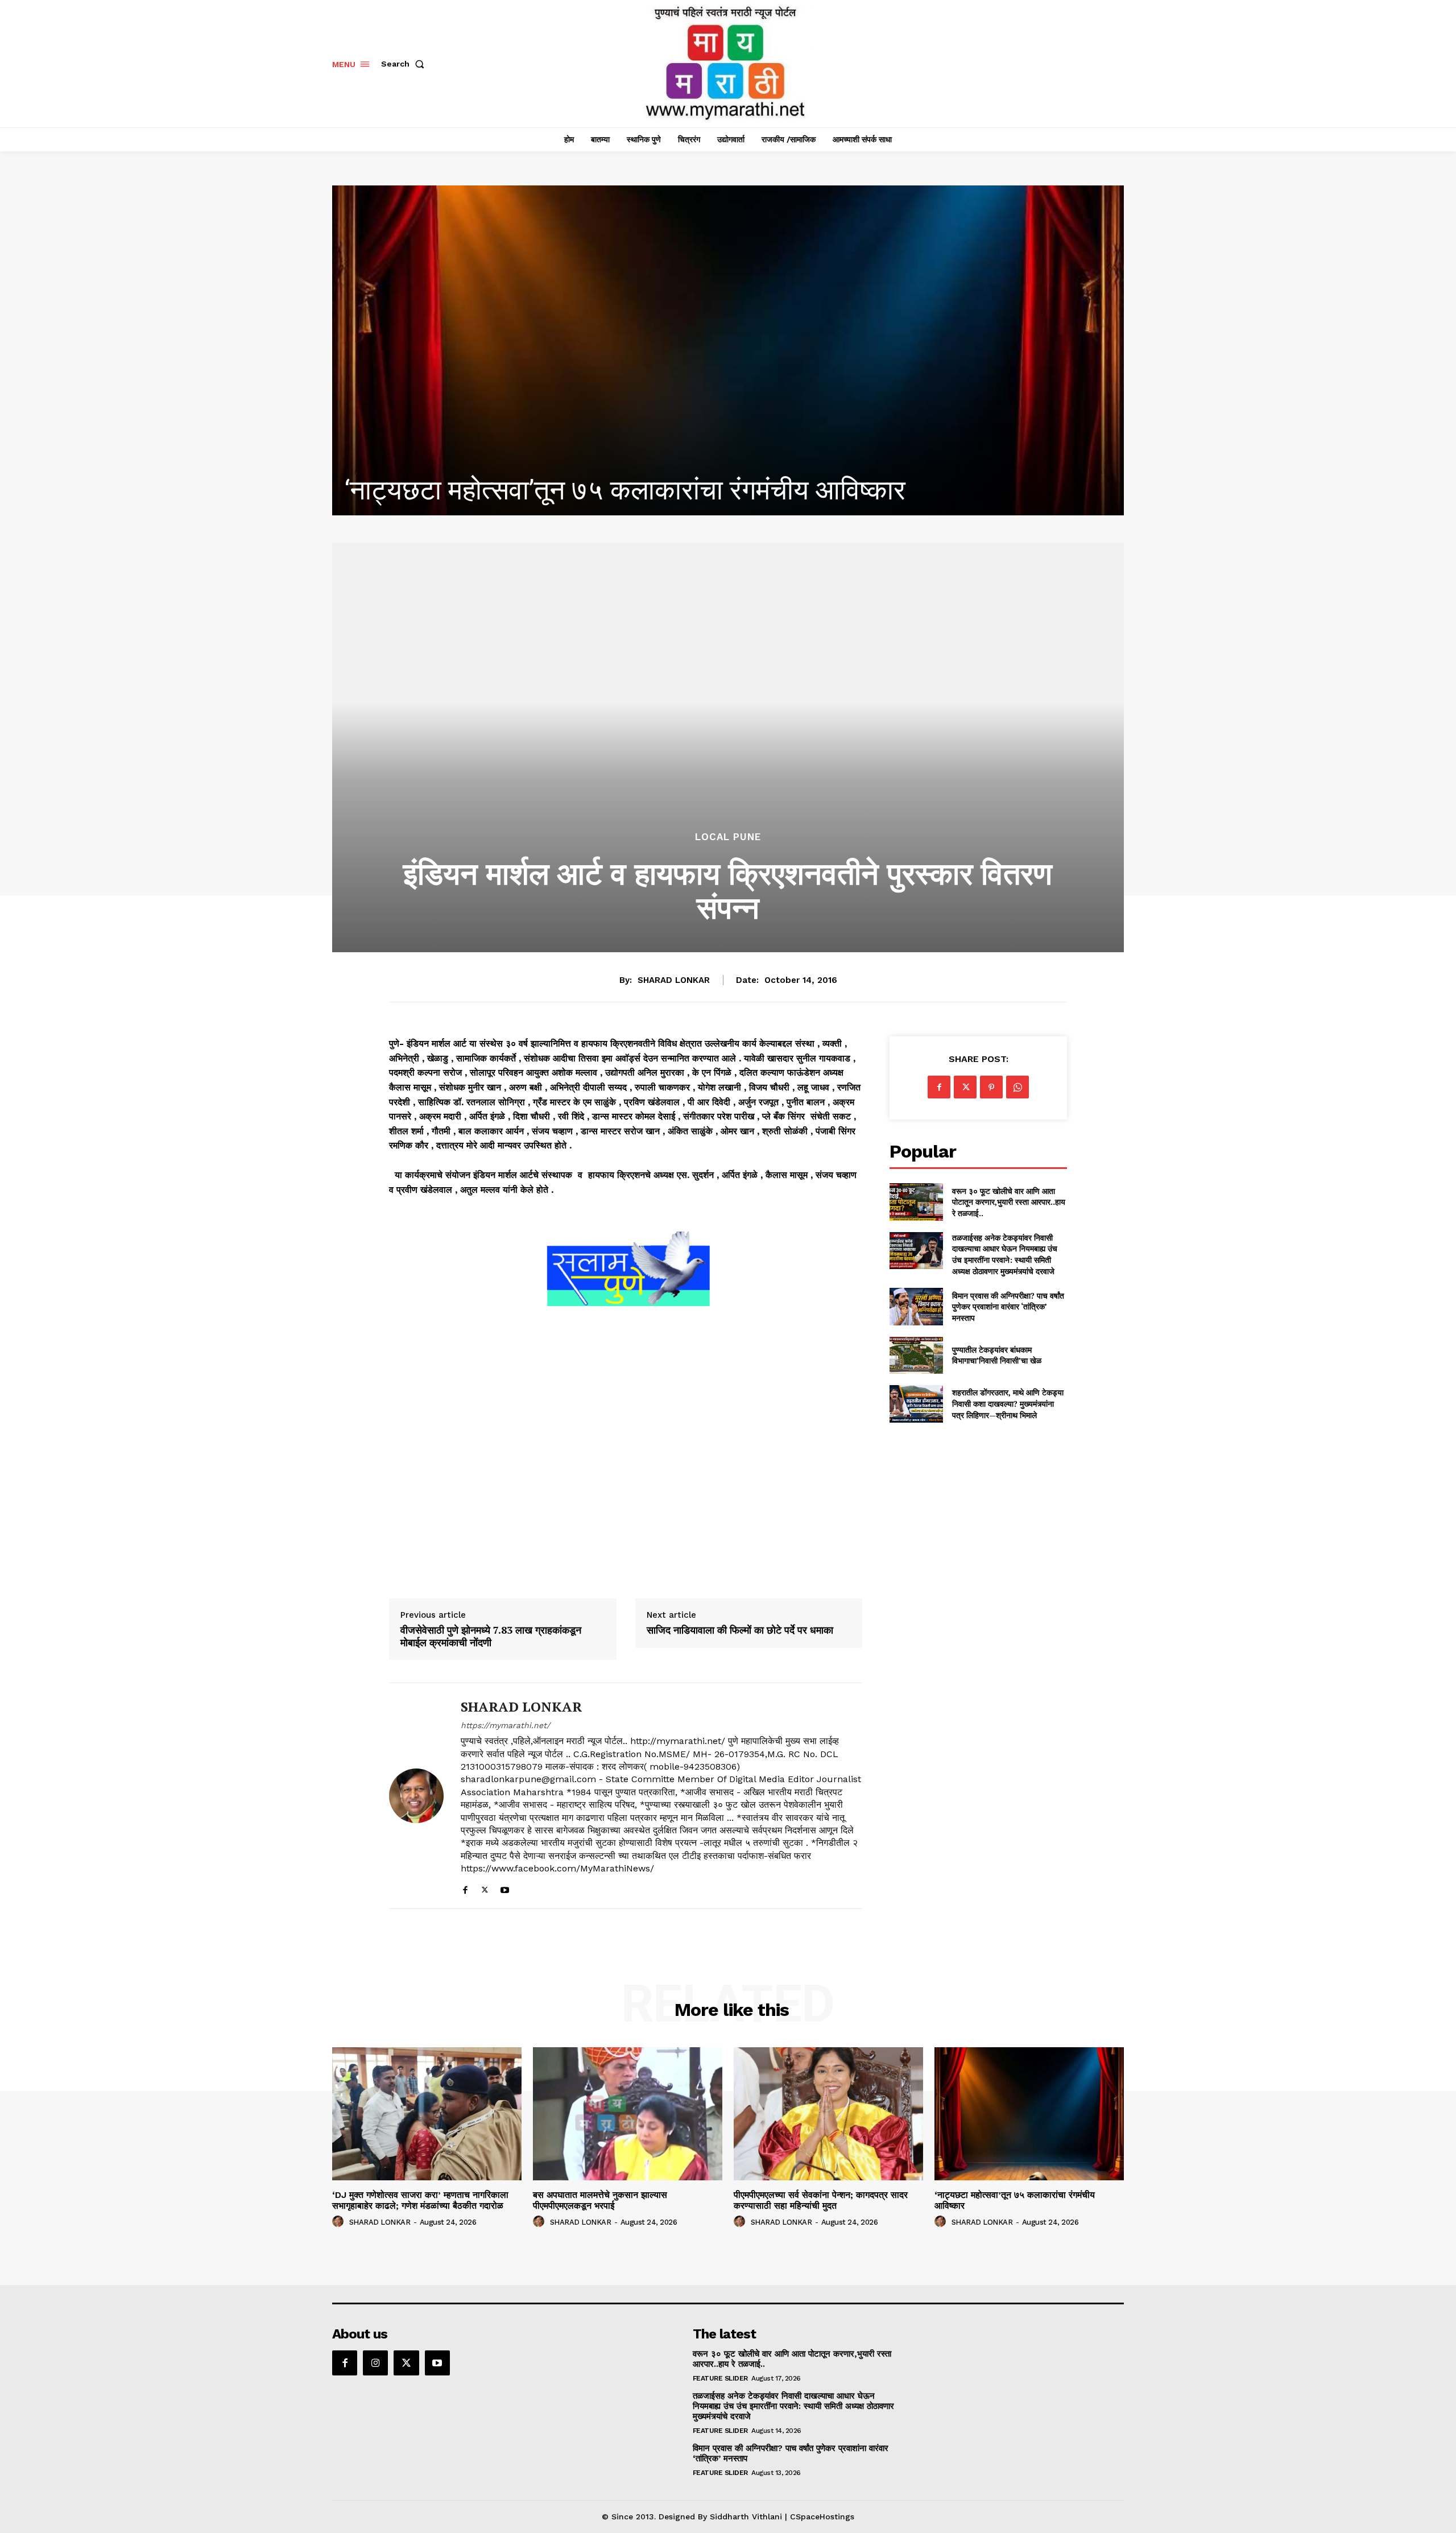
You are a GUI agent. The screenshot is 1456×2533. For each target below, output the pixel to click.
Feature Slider (720, 2378)
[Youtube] (505, 1887)
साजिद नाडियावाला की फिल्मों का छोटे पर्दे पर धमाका (740, 1630)
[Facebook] (465, 1887)
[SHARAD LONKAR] (416, 1796)
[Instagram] (375, 2363)
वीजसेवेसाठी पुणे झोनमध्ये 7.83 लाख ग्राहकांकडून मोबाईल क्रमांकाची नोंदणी (491, 1636)
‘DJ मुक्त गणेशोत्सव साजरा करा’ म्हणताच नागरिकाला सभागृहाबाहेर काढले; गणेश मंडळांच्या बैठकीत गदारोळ (420, 2200)
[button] (405, 64)
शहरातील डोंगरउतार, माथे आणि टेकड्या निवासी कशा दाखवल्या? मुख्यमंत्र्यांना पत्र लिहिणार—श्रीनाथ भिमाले (1008, 1403)
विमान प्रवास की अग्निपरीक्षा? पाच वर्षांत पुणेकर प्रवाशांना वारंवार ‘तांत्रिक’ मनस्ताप (1008, 1307)
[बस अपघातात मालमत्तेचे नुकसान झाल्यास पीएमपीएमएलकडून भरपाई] (628, 2113)
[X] (485, 1887)
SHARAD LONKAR (674, 980)
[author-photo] (340, 2222)
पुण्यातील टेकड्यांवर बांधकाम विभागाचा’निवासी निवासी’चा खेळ (997, 1355)
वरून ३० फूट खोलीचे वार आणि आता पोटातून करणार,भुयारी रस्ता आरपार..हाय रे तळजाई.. (1009, 1202)
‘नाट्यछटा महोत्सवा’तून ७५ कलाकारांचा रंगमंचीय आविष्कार (1015, 2200)
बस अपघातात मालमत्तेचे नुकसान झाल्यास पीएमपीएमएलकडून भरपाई (600, 2200)
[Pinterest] (991, 1087)
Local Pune (728, 837)
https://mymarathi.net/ (505, 1725)
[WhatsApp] (1017, 1087)
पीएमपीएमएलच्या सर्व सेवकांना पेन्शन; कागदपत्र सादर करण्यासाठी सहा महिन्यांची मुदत (821, 2200)
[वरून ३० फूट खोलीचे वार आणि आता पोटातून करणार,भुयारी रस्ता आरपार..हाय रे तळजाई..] (916, 1202)
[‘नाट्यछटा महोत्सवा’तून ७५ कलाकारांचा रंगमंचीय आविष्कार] (1029, 2113)
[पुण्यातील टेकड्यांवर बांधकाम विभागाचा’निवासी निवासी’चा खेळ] (916, 1355)
